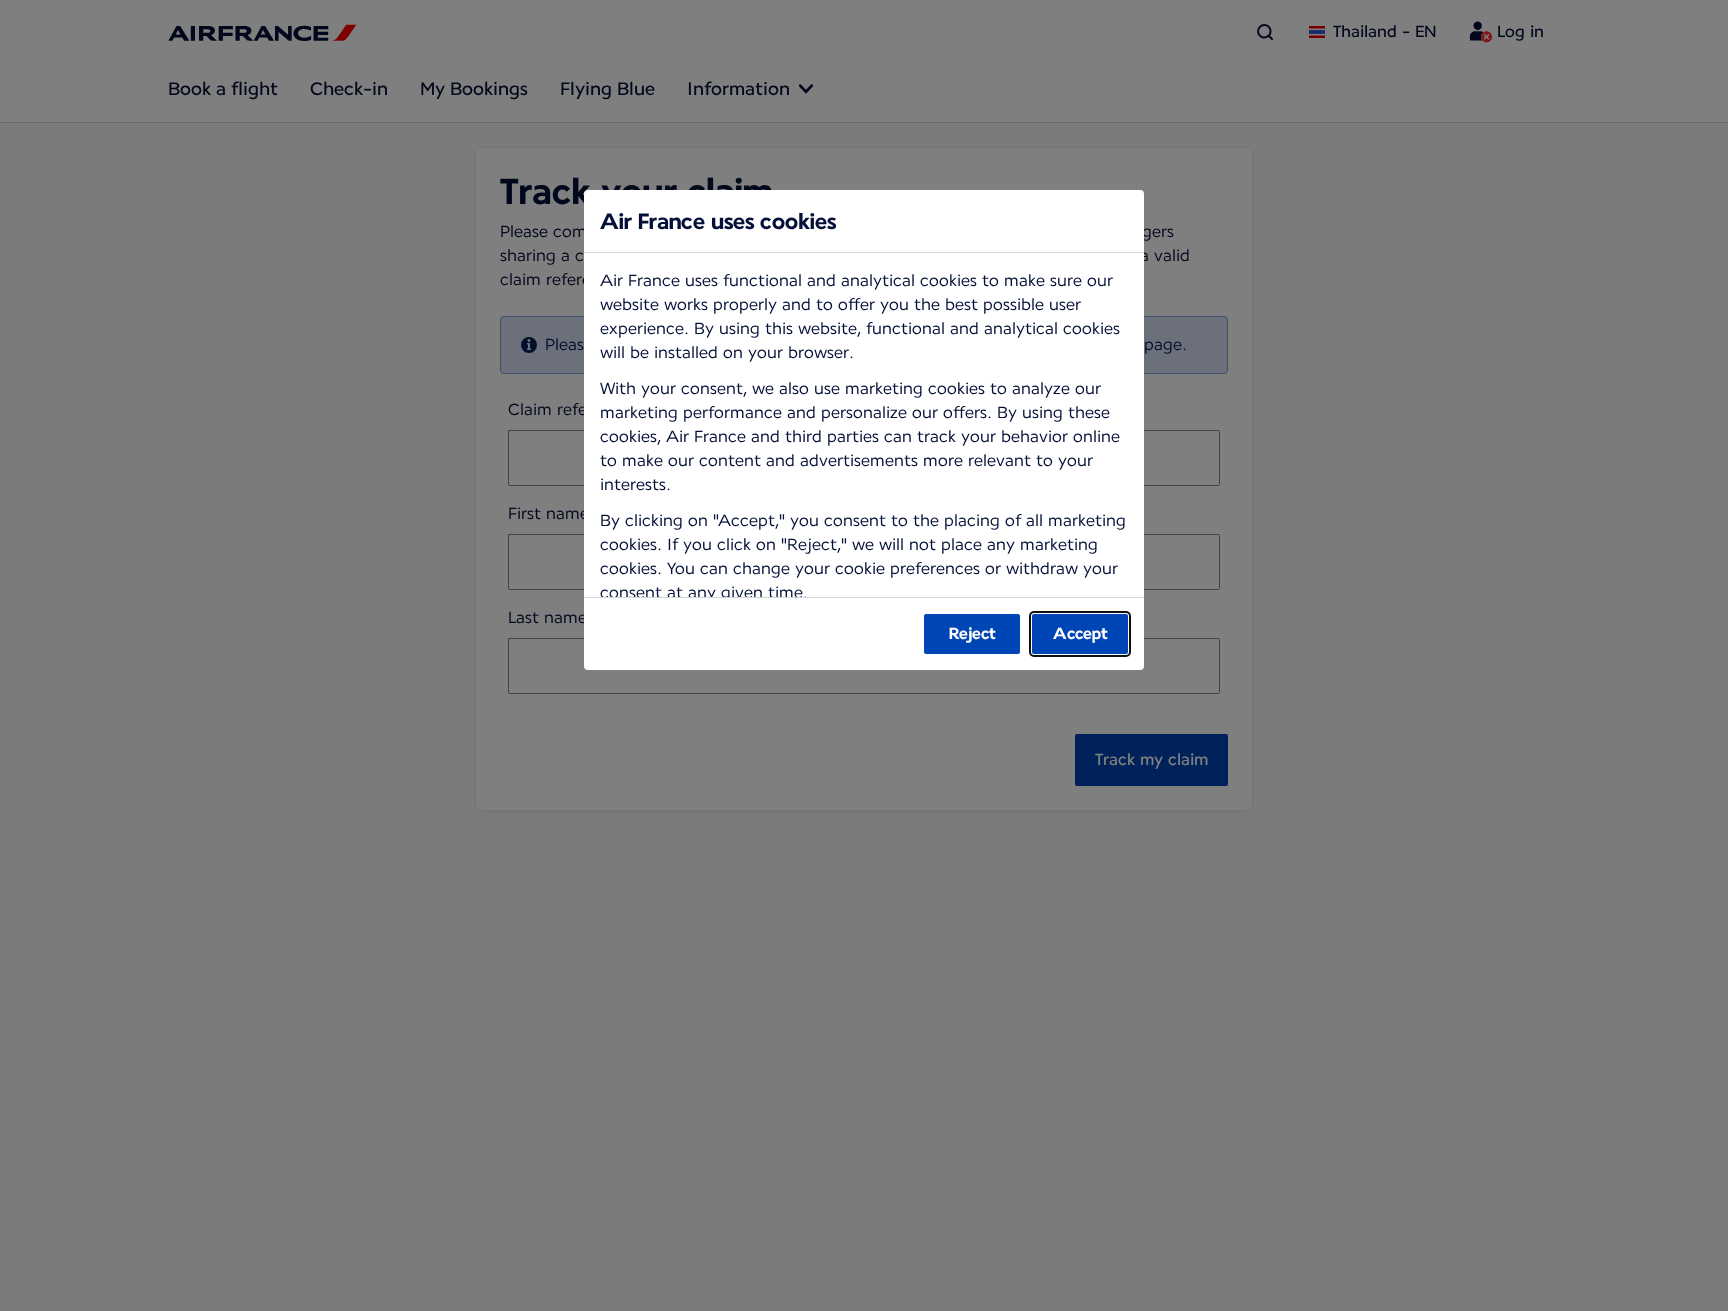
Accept (1080, 633)
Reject (972, 633)
